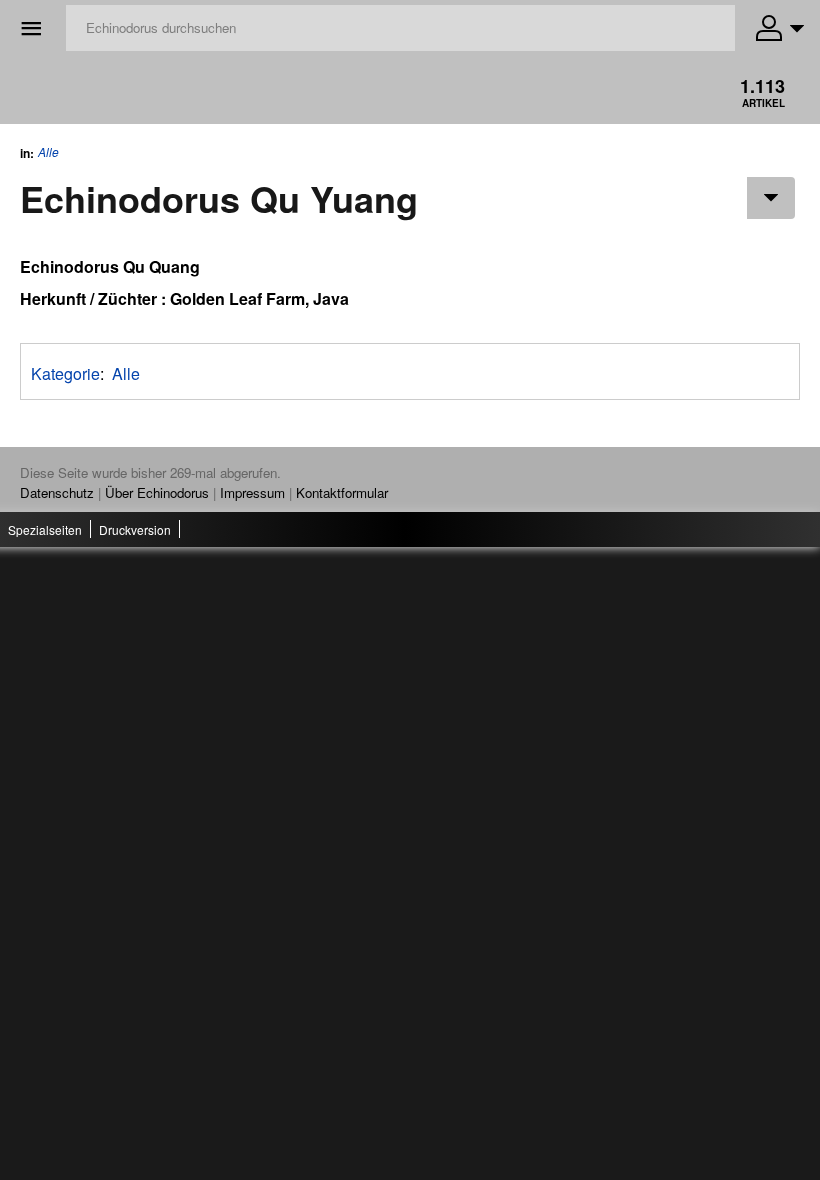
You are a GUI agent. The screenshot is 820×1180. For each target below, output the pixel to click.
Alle (48, 152)
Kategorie (65, 373)
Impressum (252, 492)
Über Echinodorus (157, 492)
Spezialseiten (45, 529)
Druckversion (135, 529)
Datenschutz (57, 492)
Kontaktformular (342, 492)
